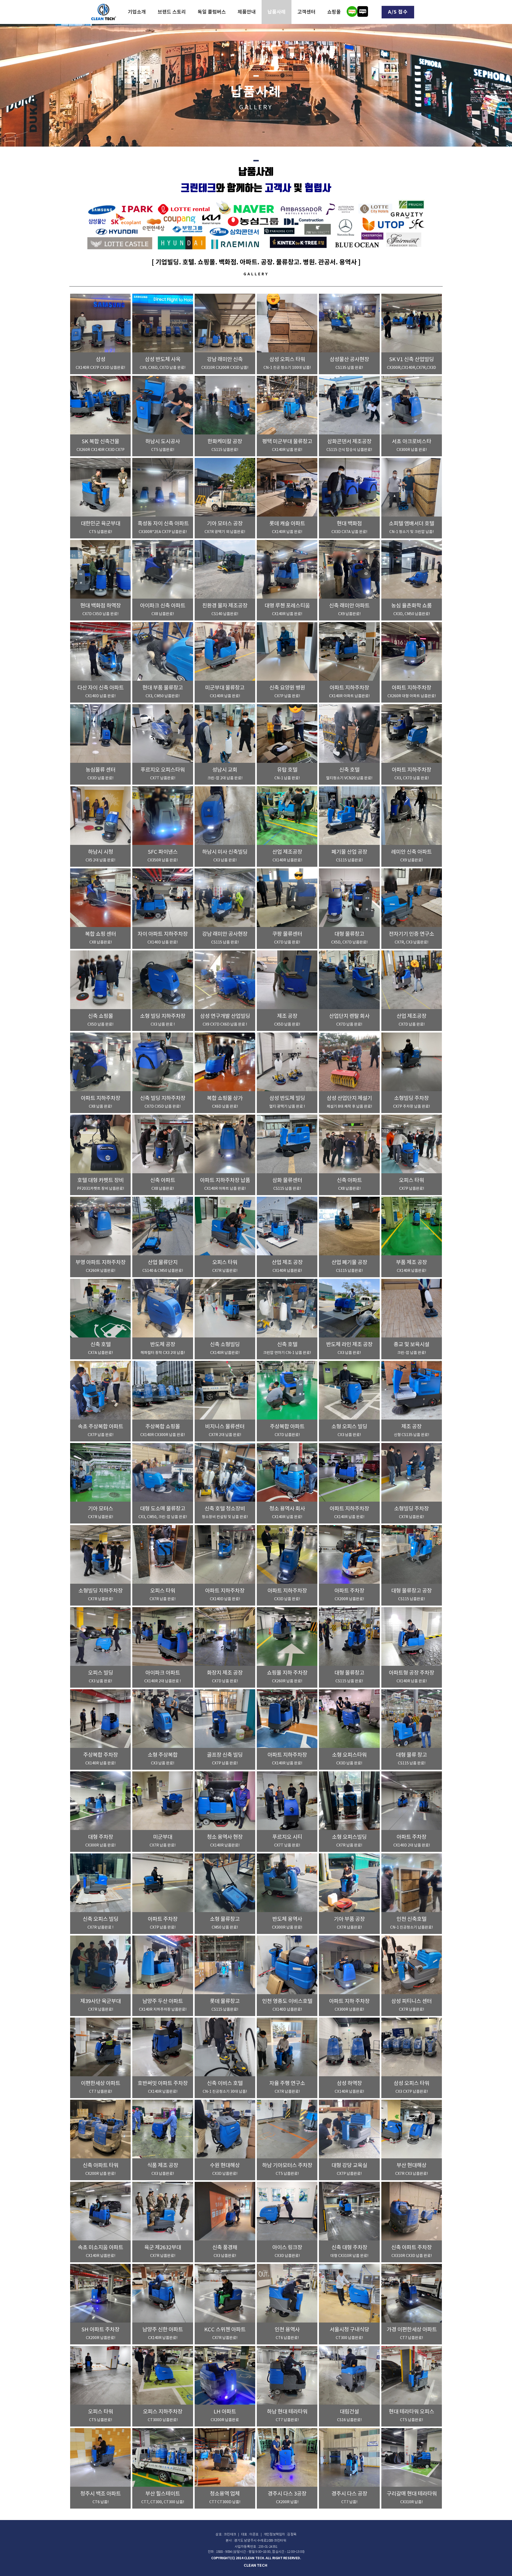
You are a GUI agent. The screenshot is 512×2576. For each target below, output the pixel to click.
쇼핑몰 (334, 12)
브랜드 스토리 (172, 12)
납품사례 (277, 12)
